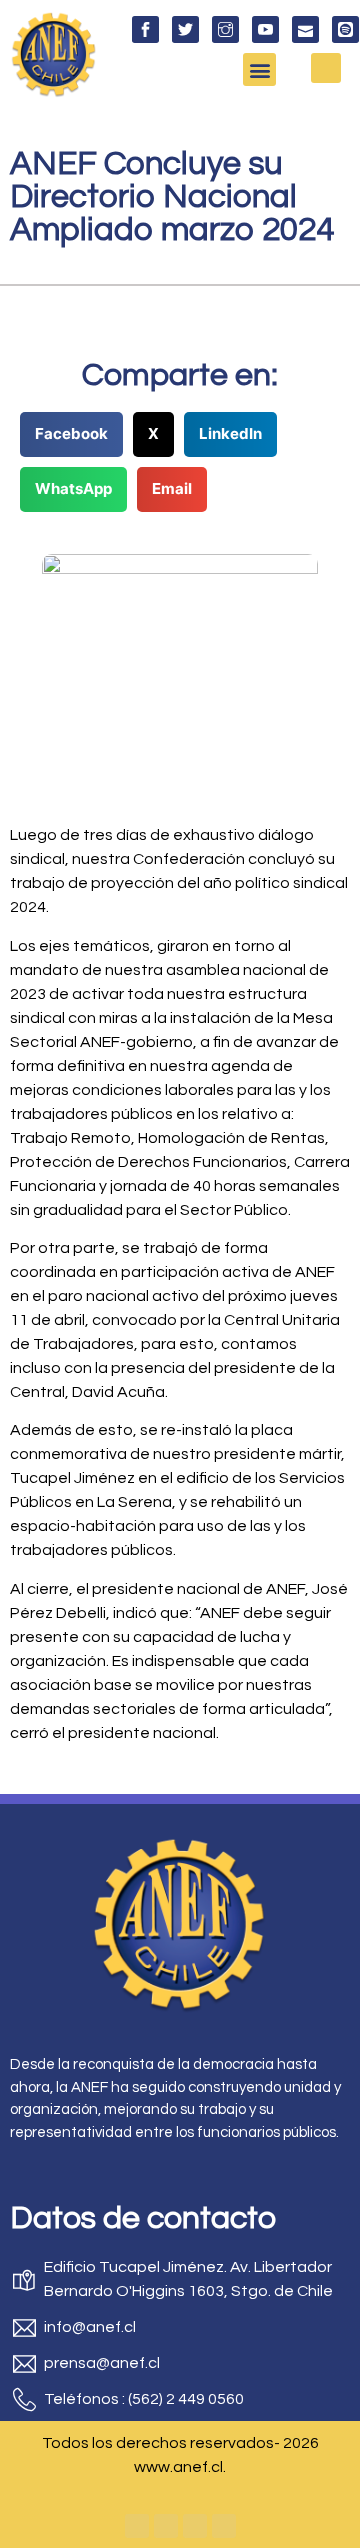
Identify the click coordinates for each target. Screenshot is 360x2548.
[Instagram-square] (195, 2526)
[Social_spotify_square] (345, 29)
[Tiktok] (224, 2526)
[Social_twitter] (185, 29)
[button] (259, 69)
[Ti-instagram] (225, 29)
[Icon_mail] (305, 29)
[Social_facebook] (145, 29)
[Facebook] (137, 2526)
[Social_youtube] (265, 29)
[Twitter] (166, 2526)
